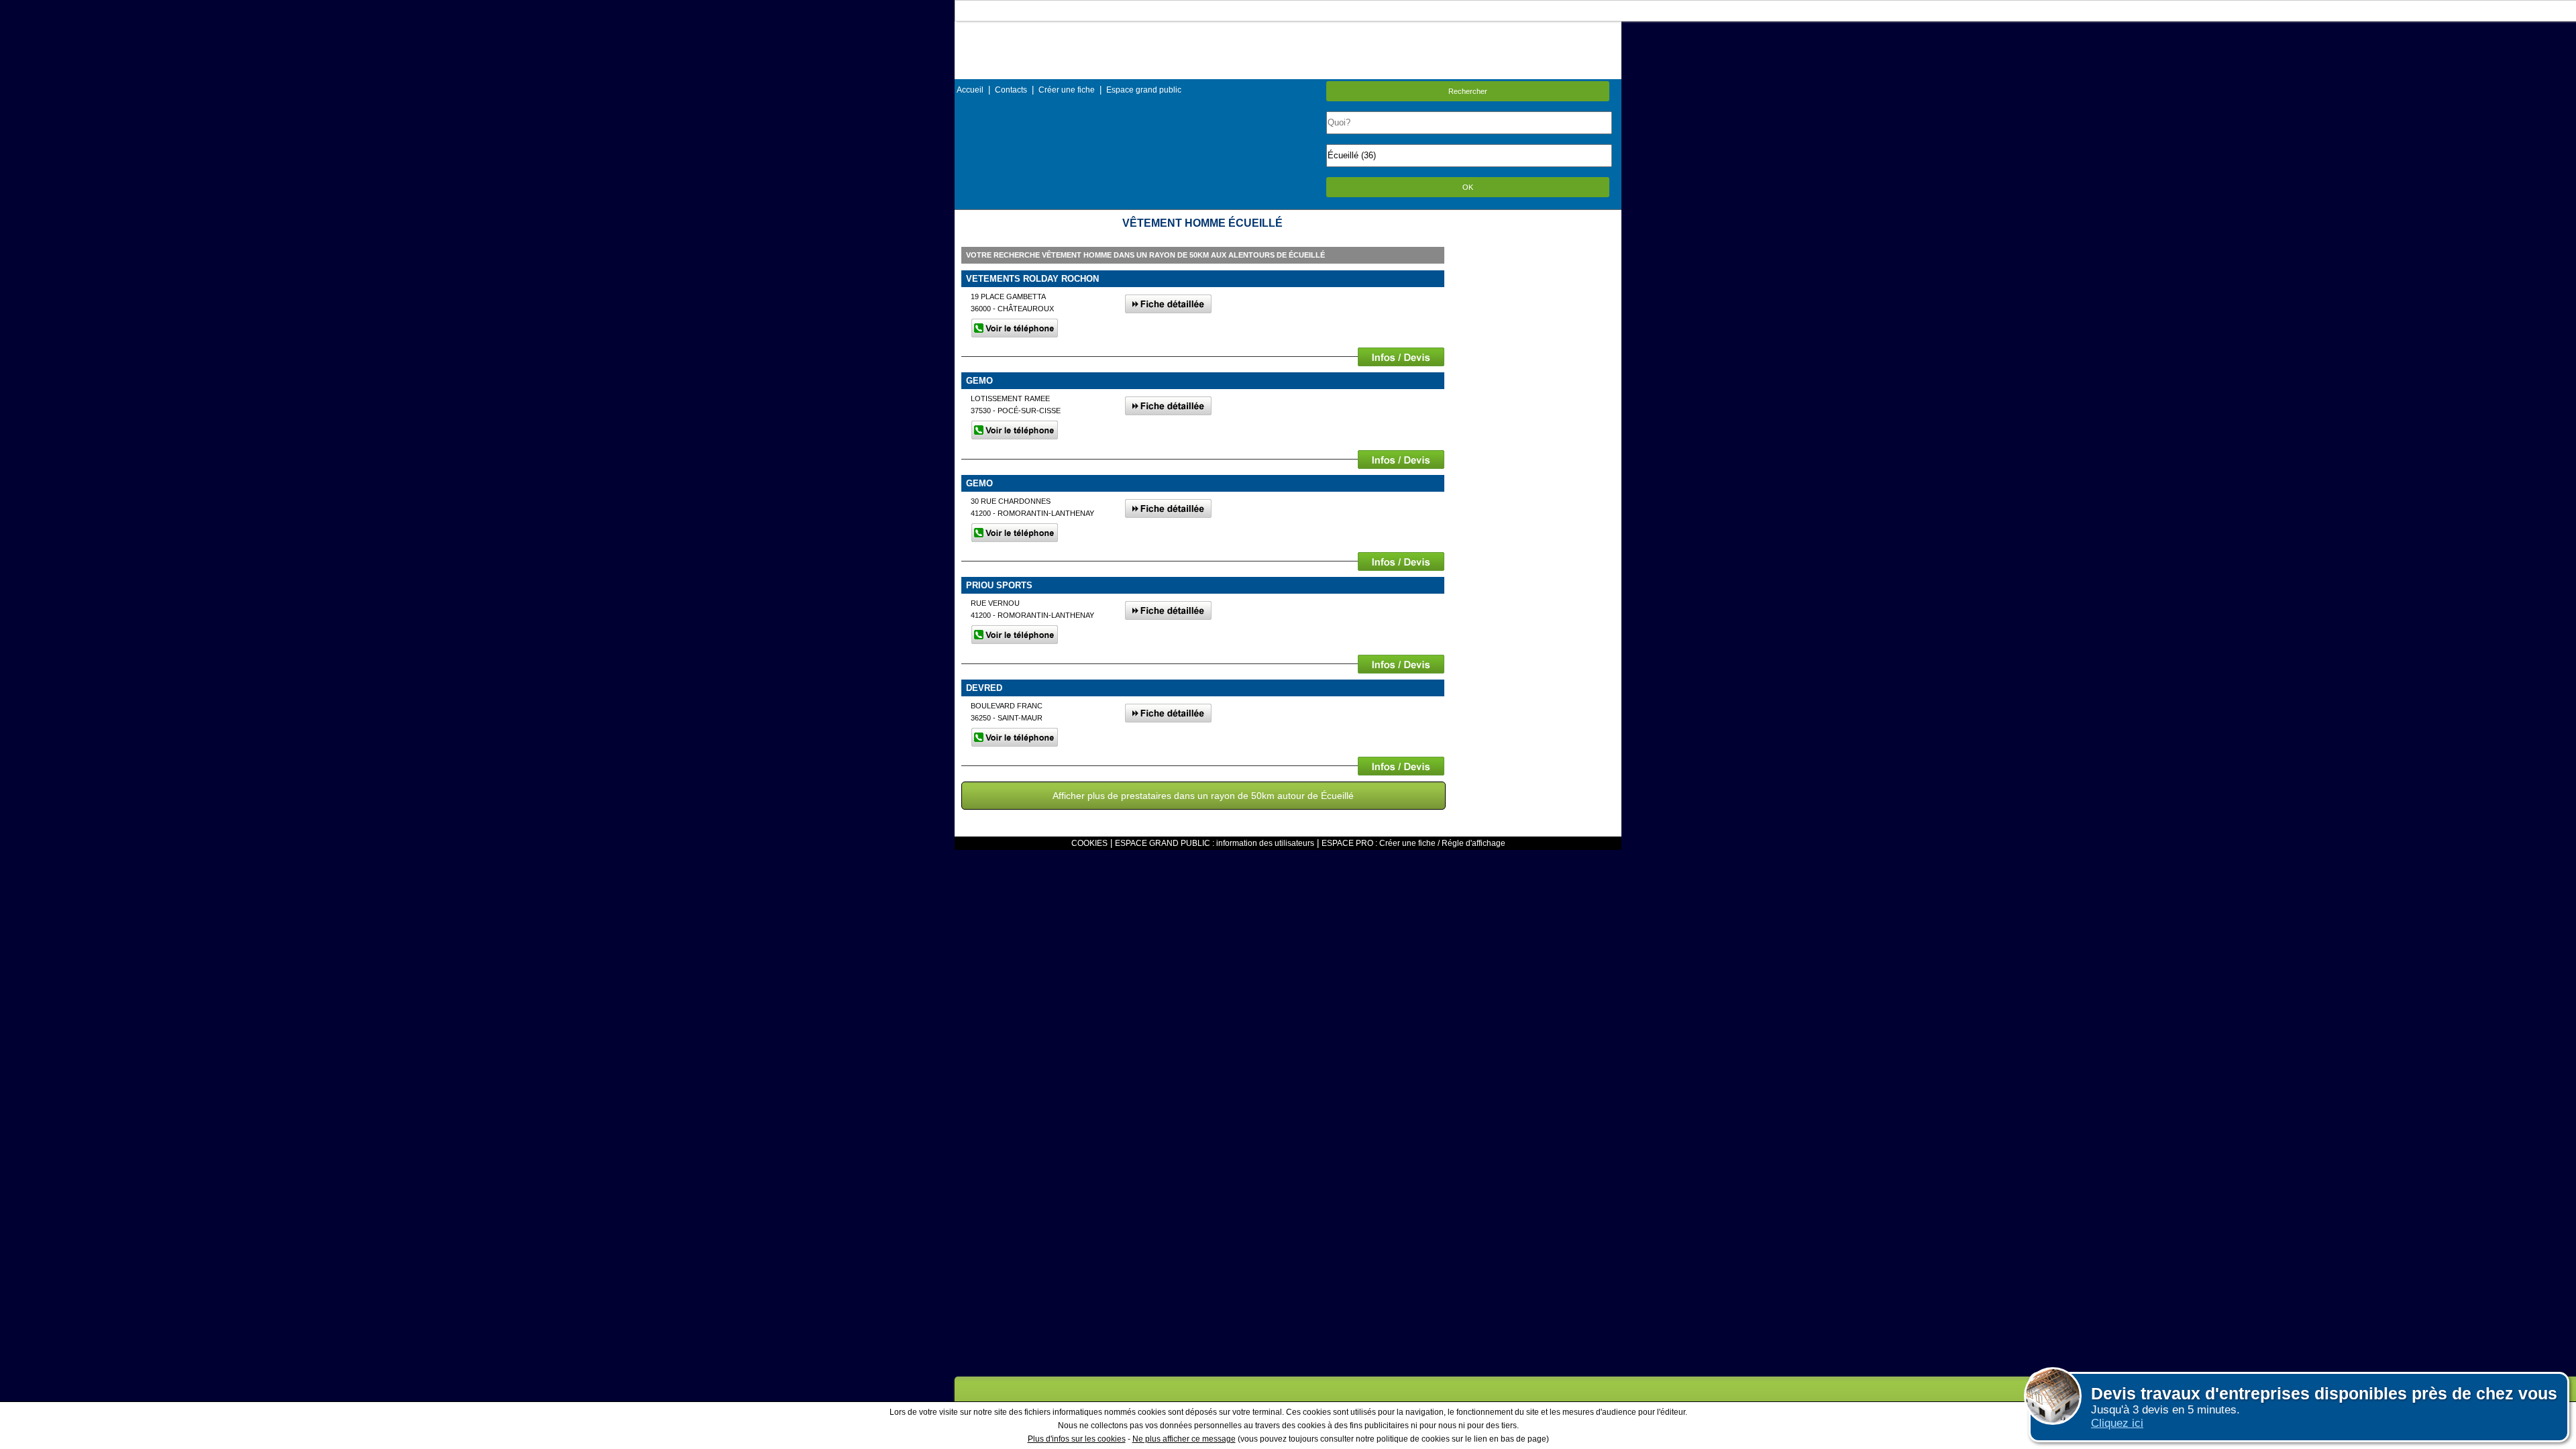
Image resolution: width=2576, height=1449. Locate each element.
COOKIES (1089, 843)
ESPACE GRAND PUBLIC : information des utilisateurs (1215, 843)
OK (1468, 187)
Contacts (1011, 90)
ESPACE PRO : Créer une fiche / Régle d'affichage (1413, 843)
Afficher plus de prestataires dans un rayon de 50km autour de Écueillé (1203, 796)
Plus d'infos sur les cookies (1077, 1439)
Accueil (970, 90)
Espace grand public (1144, 90)
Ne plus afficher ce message (1184, 1439)
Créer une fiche (1067, 90)
